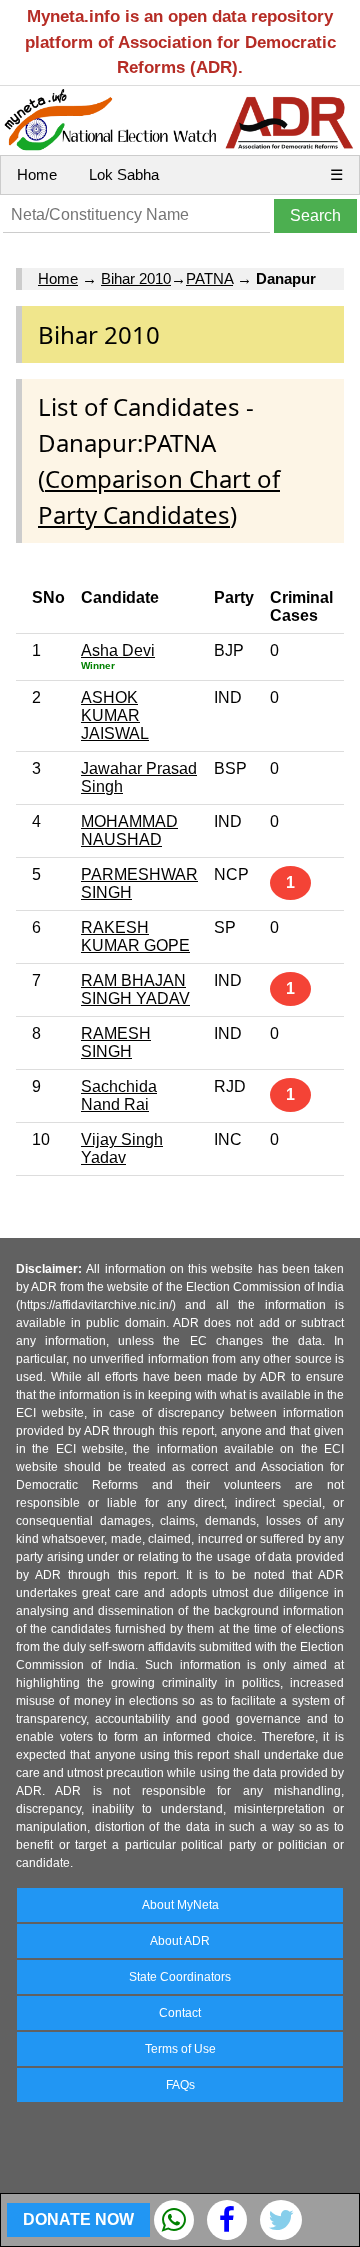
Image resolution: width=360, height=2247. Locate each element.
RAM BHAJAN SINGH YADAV (135, 989)
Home (37, 174)
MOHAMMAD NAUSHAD (129, 830)
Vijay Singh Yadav (122, 1148)
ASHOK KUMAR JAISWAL (115, 715)
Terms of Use (180, 2049)
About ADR (180, 1941)
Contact (180, 2013)
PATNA (209, 278)
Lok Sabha (124, 174)
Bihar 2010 (136, 278)
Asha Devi (118, 650)
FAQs (180, 2085)
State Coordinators (180, 1977)
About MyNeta (180, 1905)
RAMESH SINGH (116, 1042)
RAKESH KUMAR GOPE (135, 936)
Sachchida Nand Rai (119, 1095)
